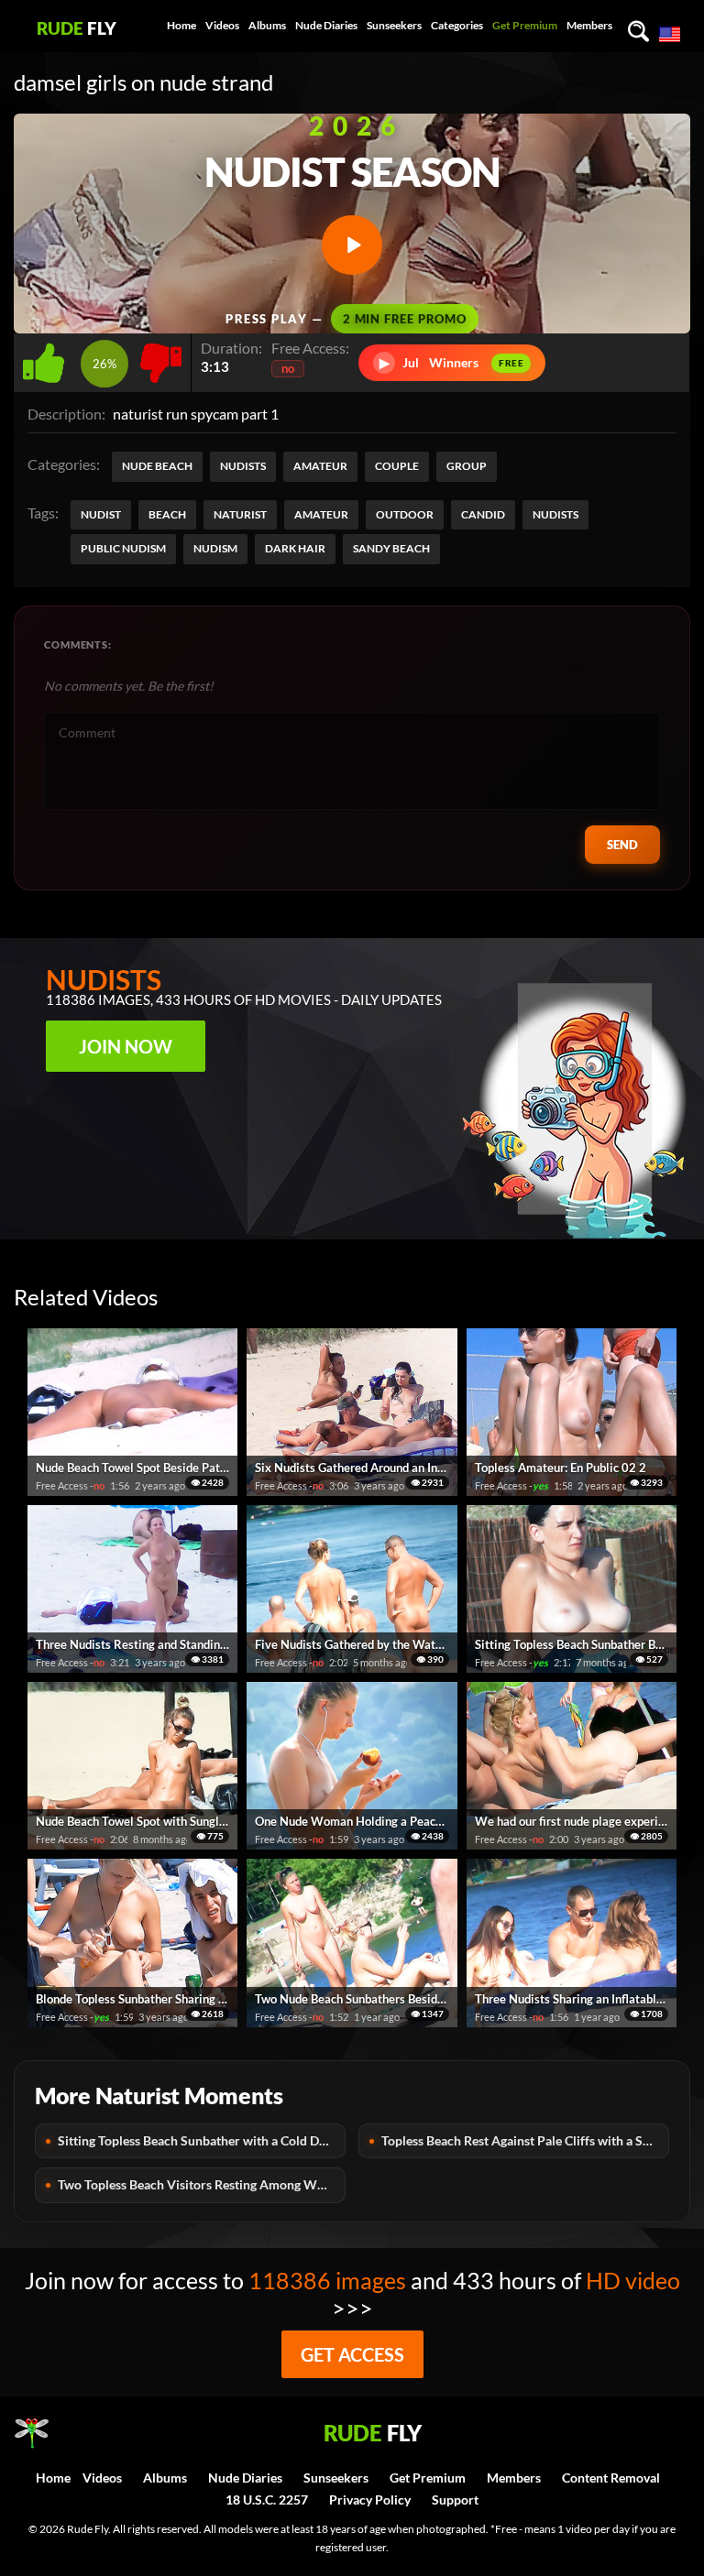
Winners (452, 362)
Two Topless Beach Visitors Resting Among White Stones (202, 2184)
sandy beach (391, 548)
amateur (321, 514)
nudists (555, 514)
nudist (101, 514)
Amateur (320, 466)
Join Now (126, 1046)
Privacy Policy (370, 2500)
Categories (457, 25)
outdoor (405, 514)
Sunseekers (394, 25)
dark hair (295, 548)
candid (483, 514)
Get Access (352, 2354)
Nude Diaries (326, 25)
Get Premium (525, 25)
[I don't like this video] (161, 358)
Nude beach (157, 466)
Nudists (243, 466)
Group (467, 466)
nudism (215, 548)
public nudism (123, 548)
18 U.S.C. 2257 (267, 2500)
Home (181, 25)
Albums (267, 25)
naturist (240, 514)
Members (589, 25)
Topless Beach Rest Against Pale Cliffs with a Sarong (525, 2140)
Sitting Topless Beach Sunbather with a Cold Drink (200, 2140)
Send (622, 845)
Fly (77, 28)
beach (167, 514)
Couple (397, 466)
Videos (222, 25)
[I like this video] (47, 358)
